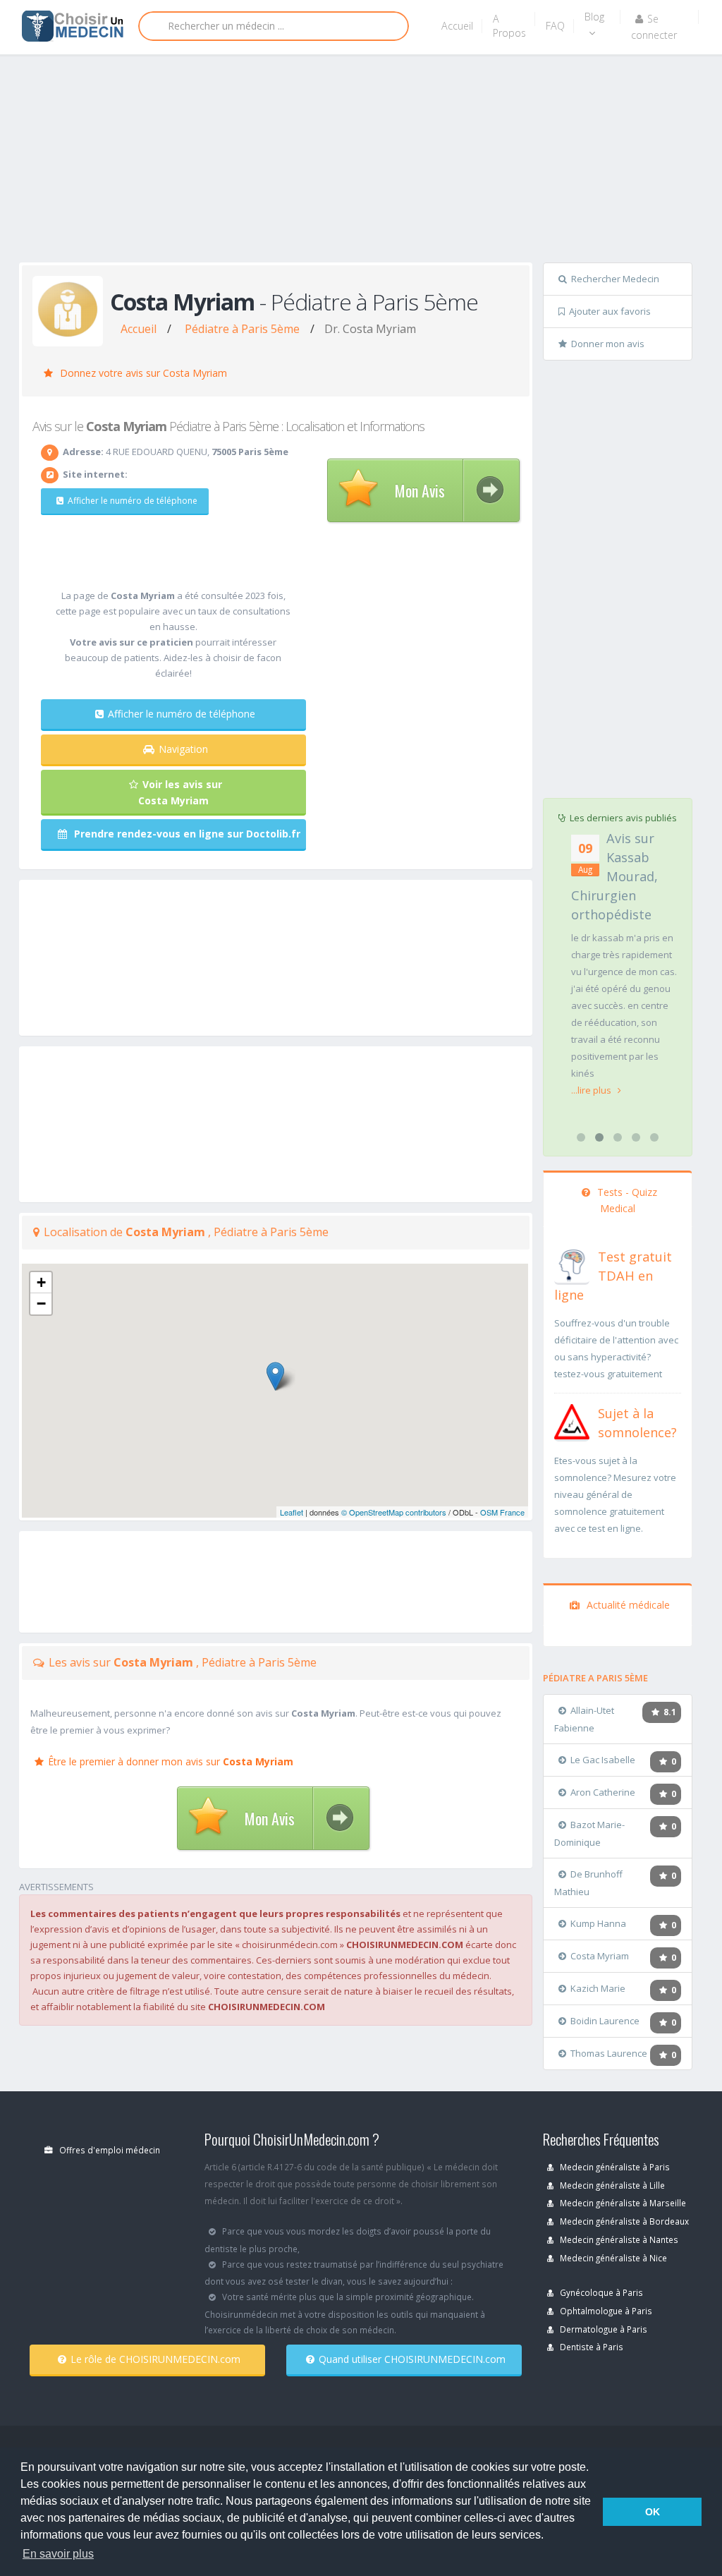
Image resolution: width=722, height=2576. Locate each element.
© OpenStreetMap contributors (394, 1512)
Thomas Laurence (609, 2053)
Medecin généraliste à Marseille (622, 2203)
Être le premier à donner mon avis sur (171, 1761)
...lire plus (592, 1090)
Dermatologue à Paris (602, 2329)
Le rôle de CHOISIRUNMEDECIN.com (155, 2359)
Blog (594, 17)
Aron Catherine (603, 1792)
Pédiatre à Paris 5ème (242, 329)
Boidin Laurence (605, 2021)
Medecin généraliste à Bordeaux (623, 2221)
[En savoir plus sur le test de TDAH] (572, 1264)
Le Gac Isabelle (603, 1760)
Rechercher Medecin (615, 279)
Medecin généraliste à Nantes (618, 2239)
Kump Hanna (598, 1923)
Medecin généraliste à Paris (614, 2167)
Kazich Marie (598, 1988)
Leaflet (292, 1512)
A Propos (509, 26)
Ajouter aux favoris (610, 311)
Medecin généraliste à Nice (612, 2258)
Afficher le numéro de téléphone (133, 501)
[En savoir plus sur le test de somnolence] (572, 1420)
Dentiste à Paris (591, 2347)
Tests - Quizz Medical (626, 1200)
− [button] (41, 1304)
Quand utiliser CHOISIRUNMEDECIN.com (412, 2359)
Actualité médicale (627, 1605)
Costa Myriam (600, 1956)
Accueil (457, 26)
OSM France (502, 1512)
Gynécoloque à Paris (600, 2292)
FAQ (555, 26)
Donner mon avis (608, 344)
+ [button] (41, 1282)
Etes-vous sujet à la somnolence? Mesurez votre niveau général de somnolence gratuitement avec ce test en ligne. (615, 1494)
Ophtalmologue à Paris (605, 2311)
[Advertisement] (371, 164)
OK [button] (653, 2512)
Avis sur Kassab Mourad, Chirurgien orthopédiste (614, 876)
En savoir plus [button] (58, 2554)
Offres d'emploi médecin (109, 2150)
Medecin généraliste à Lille (611, 2185)
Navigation (183, 749)
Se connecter (654, 27)
